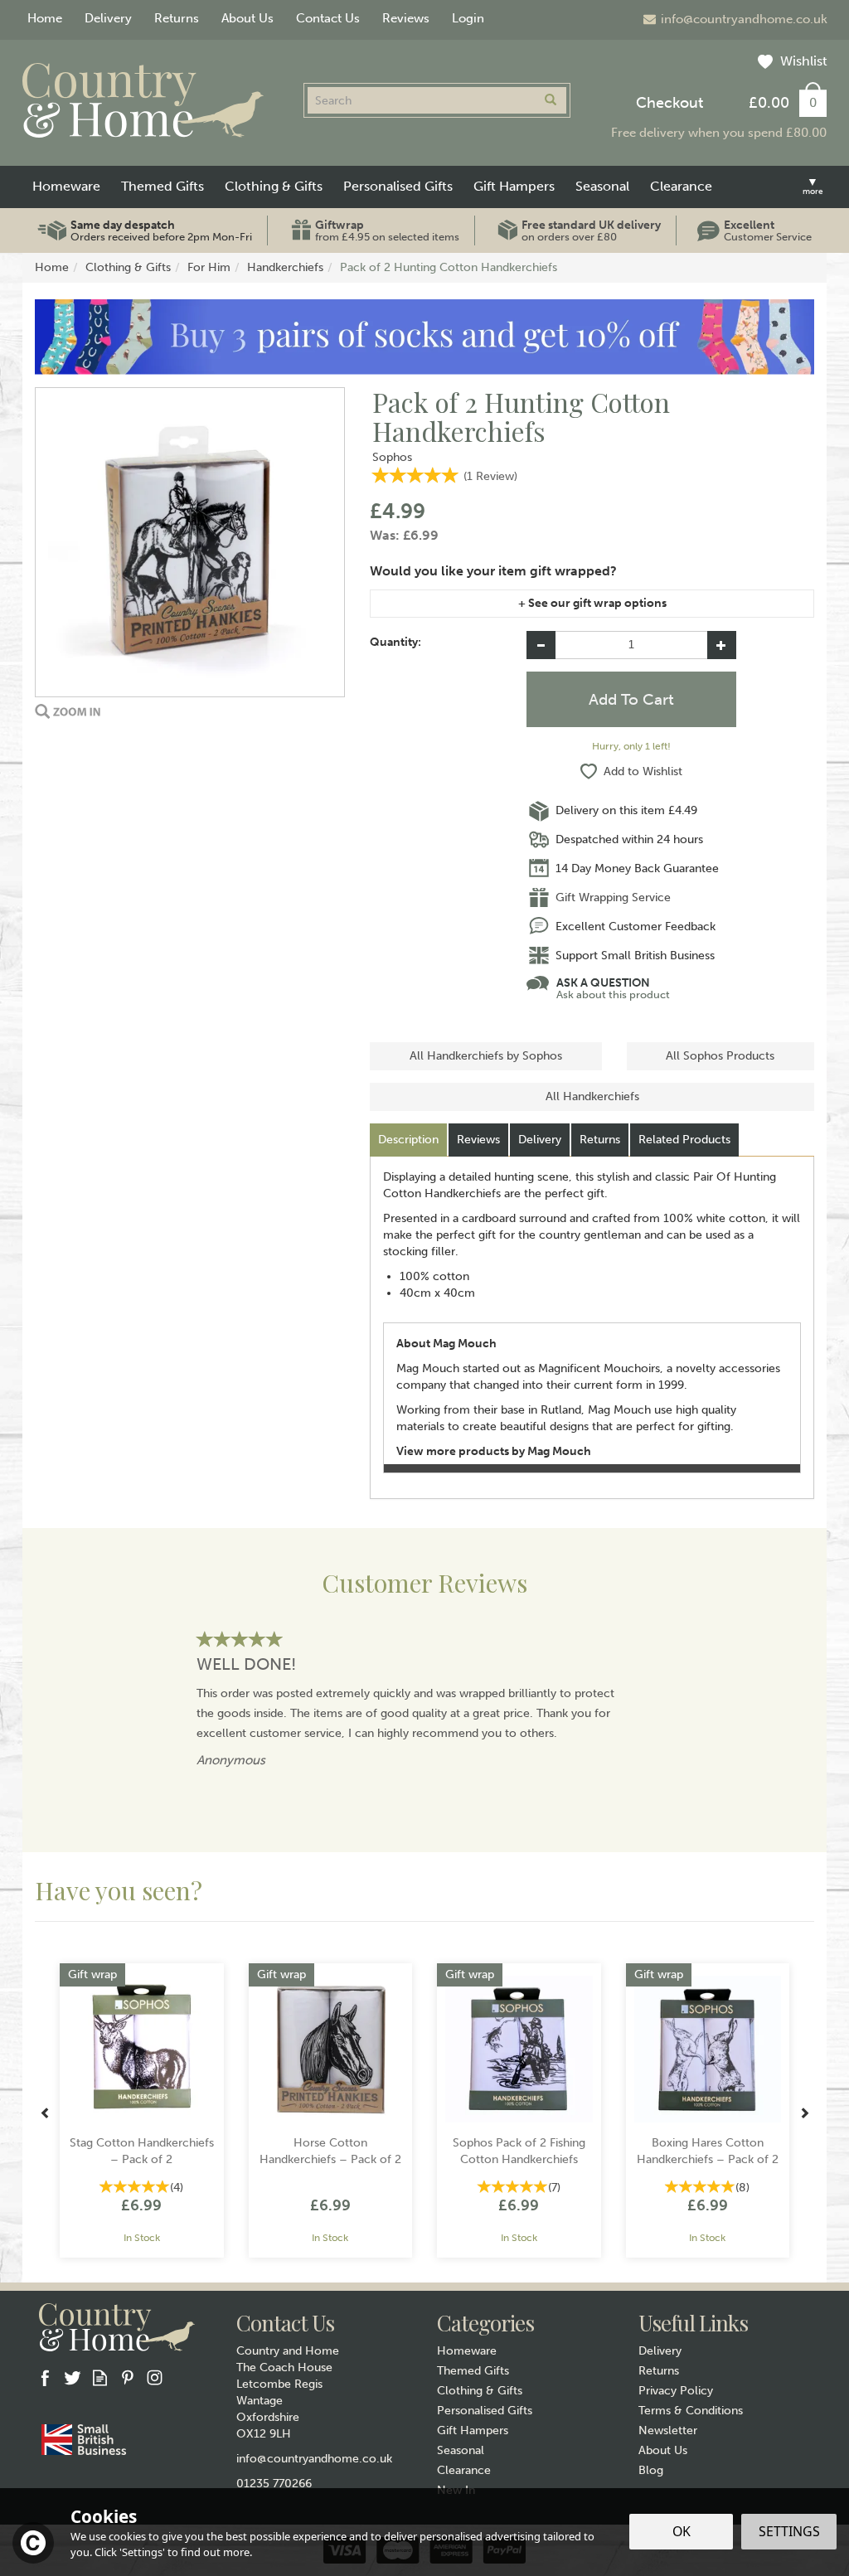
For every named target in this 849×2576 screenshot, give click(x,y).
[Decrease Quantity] (541, 645)
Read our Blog (100, 2377)
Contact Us (328, 18)
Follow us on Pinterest (127, 2377)
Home (45, 18)
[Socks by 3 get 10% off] (424, 336)
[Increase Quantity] (722, 645)
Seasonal (461, 2450)
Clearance (464, 2470)
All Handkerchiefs (592, 1096)
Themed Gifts (473, 2371)
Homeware (467, 2351)
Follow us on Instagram (155, 2377)
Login (468, 18)
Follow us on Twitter (73, 2377)
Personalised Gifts (485, 2411)
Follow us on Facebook (45, 2377)
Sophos (392, 457)
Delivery (540, 1140)
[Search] (551, 100)
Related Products (684, 1140)
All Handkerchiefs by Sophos (486, 1056)
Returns (600, 1140)
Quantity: (395, 642)
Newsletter (668, 2430)
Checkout (669, 103)
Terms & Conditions (691, 2411)
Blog (651, 2470)
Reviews (406, 18)
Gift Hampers (473, 2430)
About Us (663, 2450)
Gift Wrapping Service (613, 897)
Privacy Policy (676, 2391)
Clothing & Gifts (480, 2391)
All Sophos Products (720, 1056)
